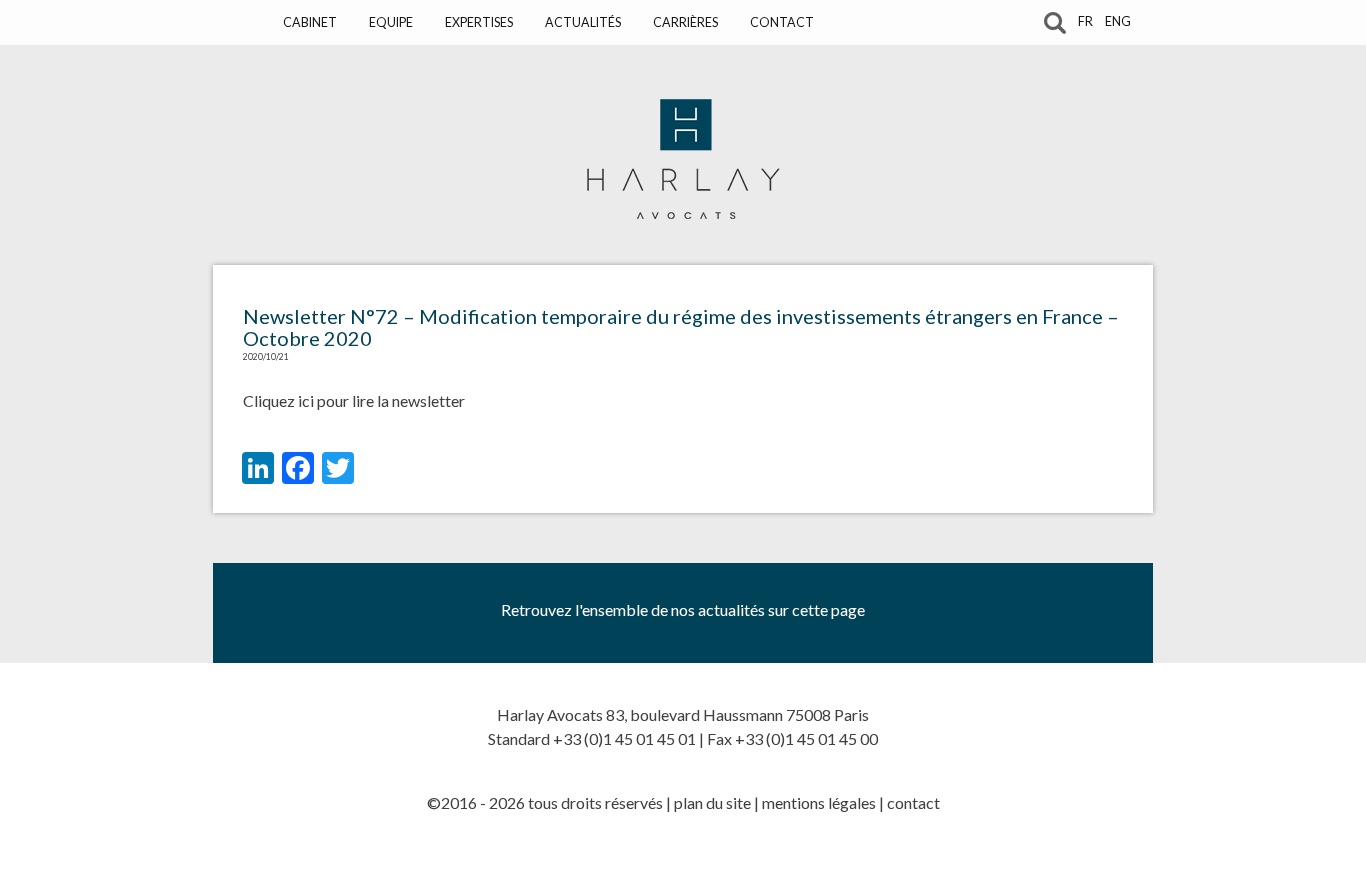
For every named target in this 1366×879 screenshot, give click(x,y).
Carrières (685, 22)
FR (1085, 21)
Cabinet (310, 22)
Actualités (583, 22)
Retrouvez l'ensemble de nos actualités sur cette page (683, 609)
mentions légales (819, 802)
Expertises (479, 22)
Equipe (391, 22)
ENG (1118, 21)
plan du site (712, 802)
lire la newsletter (408, 400)
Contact (782, 22)
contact (913, 802)
